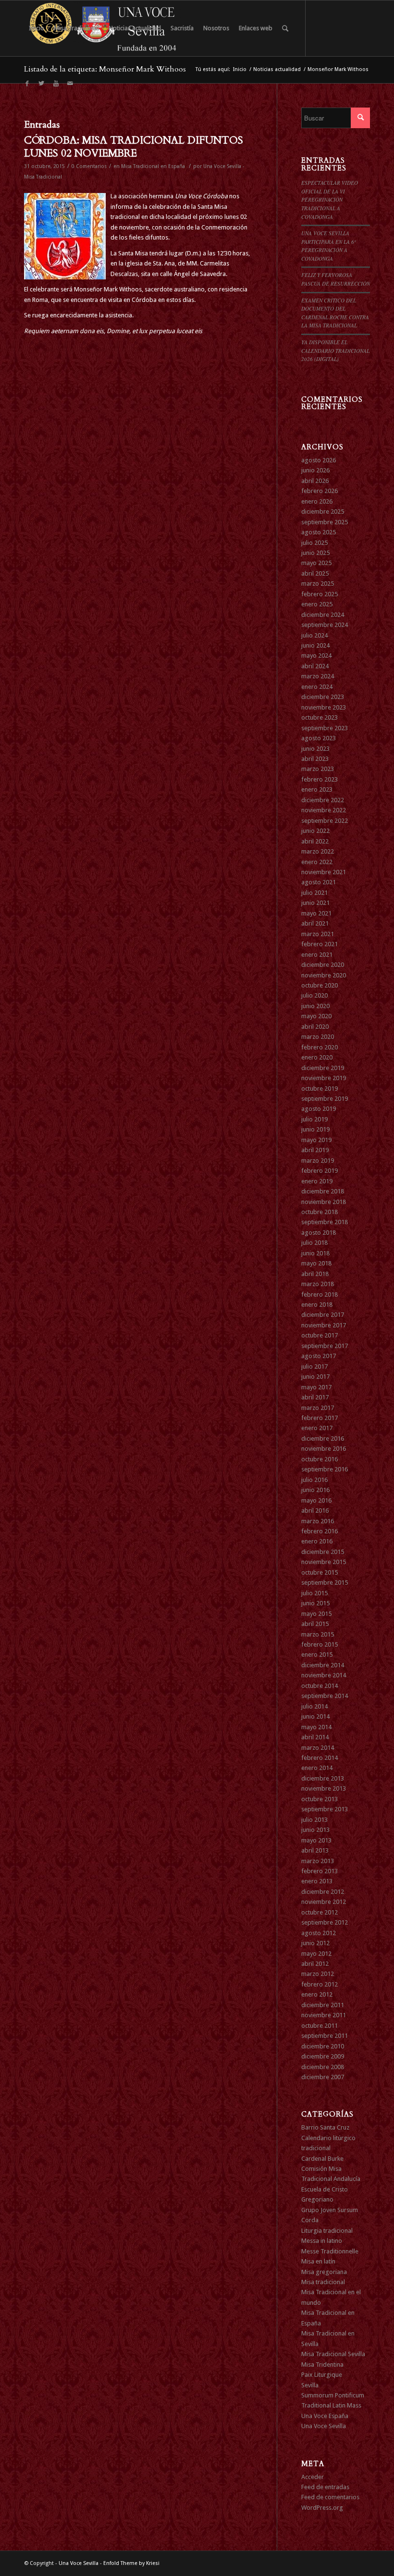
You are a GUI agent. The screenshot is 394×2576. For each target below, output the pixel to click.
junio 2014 (315, 1716)
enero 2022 (317, 862)
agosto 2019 (319, 1109)
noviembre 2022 (324, 810)
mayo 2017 (316, 1387)
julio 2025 (314, 543)
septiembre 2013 (325, 1809)
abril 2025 (315, 573)
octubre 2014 (320, 1686)
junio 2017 (315, 1377)
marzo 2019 (318, 1161)
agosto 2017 (319, 1356)
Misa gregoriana (324, 2272)
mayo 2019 (316, 1140)
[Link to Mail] (70, 84)
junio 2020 (315, 1006)
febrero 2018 (320, 1294)
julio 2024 (314, 635)
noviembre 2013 (324, 1788)
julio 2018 (314, 1243)
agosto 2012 (319, 1933)
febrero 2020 (320, 1047)
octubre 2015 (320, 1572)
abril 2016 (315, 1511)
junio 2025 (315, 553)
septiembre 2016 (325, 1469)
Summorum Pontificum (333, 2395)
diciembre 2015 (323, 1552)
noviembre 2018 (324, 1202)
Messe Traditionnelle (330, 2251)
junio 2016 (315, 1490)
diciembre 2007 (323, 2077)
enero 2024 (317, 687)
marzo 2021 (318, 934)
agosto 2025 (319, 532)
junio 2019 (315, 1129)
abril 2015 (315, 1624)
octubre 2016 (320, 1459)
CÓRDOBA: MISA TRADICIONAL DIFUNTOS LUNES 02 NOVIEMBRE (134, 147)
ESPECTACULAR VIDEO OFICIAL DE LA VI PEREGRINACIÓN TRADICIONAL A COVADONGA (330, 199)
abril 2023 (315, 759)
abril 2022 (315, 841)
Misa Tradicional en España (153, 166)
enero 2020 (317, 1057)
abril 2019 (315, 1150)
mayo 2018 (316, 1263)
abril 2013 (315, 1850)
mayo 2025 (316, 563)
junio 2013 (315, 1830)
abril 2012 (315, 1964)
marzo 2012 (318, 1974)
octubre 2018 (320, 1212)
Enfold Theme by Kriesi (131, 2563)
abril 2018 (315, 1274)
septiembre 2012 (325, 1922)
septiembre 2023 (325, 728)
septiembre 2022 (325, 821)
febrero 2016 (320, 1531)
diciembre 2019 (323, 1068)
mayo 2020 (316, 1016)
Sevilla (310, 2385)
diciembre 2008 (323, 2067)
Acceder (313, 2477)
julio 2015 (314, 1593)
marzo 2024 (318, 676)
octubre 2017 (320, 1335)
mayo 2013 (316, 1840)
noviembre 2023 (324, 707)
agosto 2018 (319, 1233)
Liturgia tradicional (327, 2231)
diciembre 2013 (323, 1778)
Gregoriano (317, 2199)
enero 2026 (317, 501)
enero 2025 (317, 604)
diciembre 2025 (323, 512)
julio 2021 (314, 893)
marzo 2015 (318, 1634)
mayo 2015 (316, 1614)
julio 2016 (314, 1480)
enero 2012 (317, 1994)
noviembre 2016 (324, 1449)
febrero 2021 (320, 944)
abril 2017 (315, 1397)
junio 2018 (315, 1253)
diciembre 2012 (323, 1892)
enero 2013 (317, 1881)
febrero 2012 (320, 1984)
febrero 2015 (320, 1644)
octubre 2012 (320, 1912)
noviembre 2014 (324, 1675)
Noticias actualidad (277, 69)
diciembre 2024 (323, 615)
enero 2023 (317, 789)
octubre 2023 (320, 717)
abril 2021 (315, 923)
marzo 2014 (318, 1748)
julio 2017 (314, 1366)
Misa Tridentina (322, 2365)
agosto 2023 (319, 738)
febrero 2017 (320, 1418)
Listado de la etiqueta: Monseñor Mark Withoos (105, 69)
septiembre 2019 (325, 1099)
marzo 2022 (318, 851)
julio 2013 (314, 1820)
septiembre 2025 (325, 522)
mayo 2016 (316, 1500)
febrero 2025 (320, 594)
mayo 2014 (316, 1727)
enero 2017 (317, 1428)
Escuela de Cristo (325, 2189)
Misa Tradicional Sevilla (333, 2354)
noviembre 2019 (324, 1078)
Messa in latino (322, 2241)
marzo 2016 (318, 1521)
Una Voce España (325, 2416)
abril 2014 (315, 1737)
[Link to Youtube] (56, 84)
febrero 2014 (320, 1758)
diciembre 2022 (323, 800)
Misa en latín (318, 2261)
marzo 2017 (318, 1408)
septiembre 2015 (325, 1583)
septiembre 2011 (325, 2036)
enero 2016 (317, 1541)
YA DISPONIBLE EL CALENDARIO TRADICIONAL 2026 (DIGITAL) (335, 350)
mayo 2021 (316, 913)
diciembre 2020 (323, 965)
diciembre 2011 (323, 2005)
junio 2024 (315, 645)
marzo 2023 (318, 769)
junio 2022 (315, 831)
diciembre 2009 (323, 2056)
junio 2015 (315, 1603)
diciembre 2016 (323, 1438)
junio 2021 (315, 903)
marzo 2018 (318, 1284)
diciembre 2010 (323, 2046)
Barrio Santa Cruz (325, 2127)
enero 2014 (317, 1768)
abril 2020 (315, 1027)
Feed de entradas (325, 2487)
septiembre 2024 (325, 625)
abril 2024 (315, 666)
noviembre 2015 (324, 1562)
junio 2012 (315, 1943)
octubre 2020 (320, 985)
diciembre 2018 (323, 1191)
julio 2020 (314, 995)
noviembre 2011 (324, 2015)
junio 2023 (315, 749)
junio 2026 (315, 470)
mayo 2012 (316, 1954)
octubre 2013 (320, 1799)
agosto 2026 (319, 460)
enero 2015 (317, 1655)
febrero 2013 (320, 1871)
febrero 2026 (320, 491)
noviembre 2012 (324, 1902)
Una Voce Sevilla (324, 2426)
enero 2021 (317, 955)
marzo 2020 (318, 1037)
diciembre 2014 (323, 1665)
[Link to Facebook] (27, 84)
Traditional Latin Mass (331, 2405)
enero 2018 (317, 1305)
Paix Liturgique (322, 2375)
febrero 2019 (320, 1171)
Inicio (240, 69)
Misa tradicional (323, 2282)
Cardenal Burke (322, 2159)
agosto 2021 (319, 882)
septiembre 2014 (325, 1696)
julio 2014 (314, 1706)
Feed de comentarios (330, 2497)
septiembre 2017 (325, 1346)
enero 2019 (317, 1181)
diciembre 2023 (323, 697)
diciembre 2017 (323, 1315)
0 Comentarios (89, 166)
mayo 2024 (316, 656)
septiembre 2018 (325, 1222)
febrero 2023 (320, 779)
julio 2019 (314, 1119)
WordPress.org (322, 2508)
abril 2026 (315, 481)
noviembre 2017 (324, 1325)
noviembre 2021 (324, 872)
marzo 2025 (318, 584)
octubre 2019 (320, 1089)
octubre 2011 (320, 2026)
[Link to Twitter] (41, 84)
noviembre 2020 (324, 975)
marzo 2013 (318, 1861)
